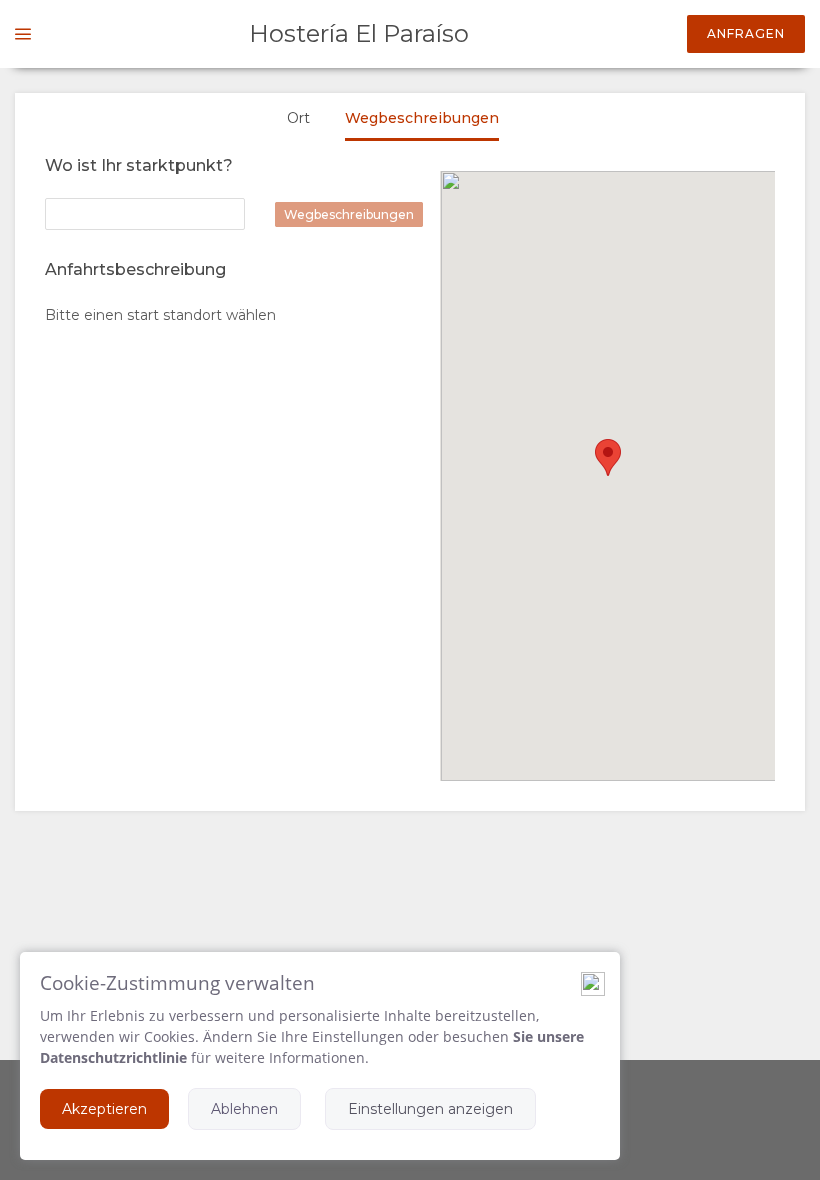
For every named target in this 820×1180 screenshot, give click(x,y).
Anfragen (746, 33)
